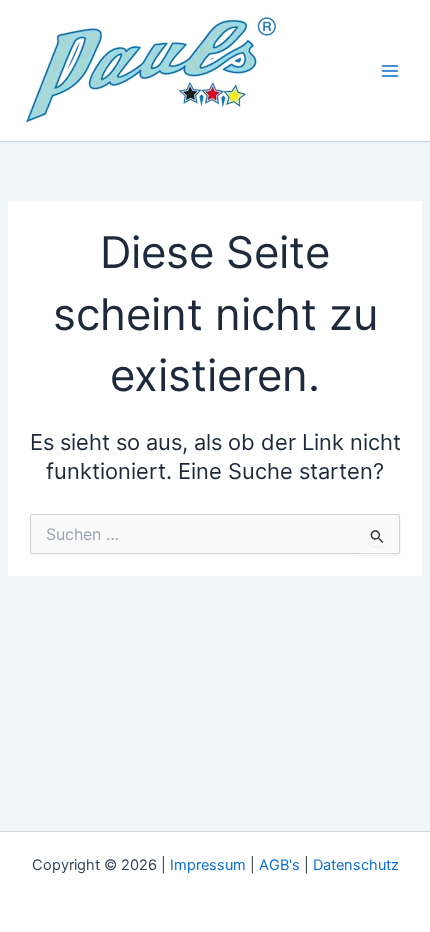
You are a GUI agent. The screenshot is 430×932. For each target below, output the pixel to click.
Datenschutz (356, 865)
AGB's (279, 865)
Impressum (208, 865)
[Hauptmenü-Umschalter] (390, 70)
